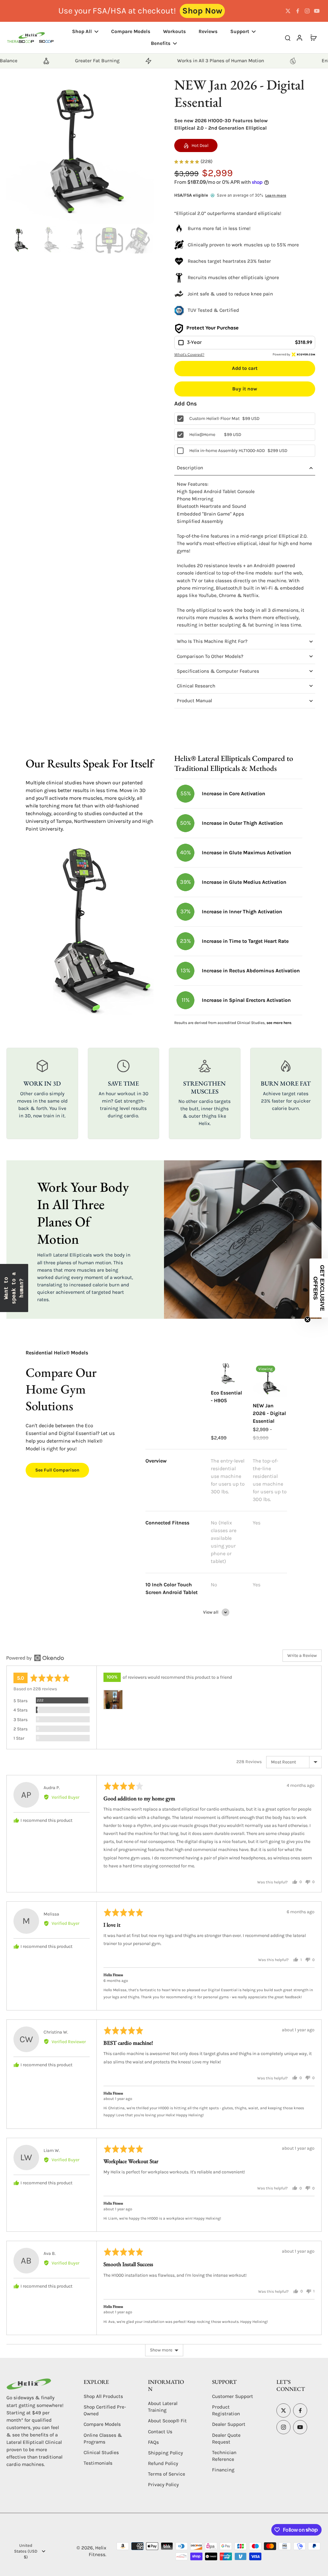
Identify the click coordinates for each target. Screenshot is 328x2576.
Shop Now (202, 11)
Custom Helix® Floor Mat (214, 418)
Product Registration (226, 2410)
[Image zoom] (80, 150)
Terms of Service (167, 2474)
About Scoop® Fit (167, 2421)
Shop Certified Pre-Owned (105, 2410)
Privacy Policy (163, 2485)
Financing (223, 2470)
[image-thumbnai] (20, 240)
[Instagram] (307, 11)
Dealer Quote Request (226, 2439)
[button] (245, 368)
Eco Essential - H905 (226, 1397)
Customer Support (233, 2396)
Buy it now (245, 389)
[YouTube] (317, 11)
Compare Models (102, 2424)
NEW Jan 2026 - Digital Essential (269, 1413)
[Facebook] (298, 11)
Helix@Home (202, 435)
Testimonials (98, 2463)
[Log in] (299, 38)
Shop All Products (103, 2396)
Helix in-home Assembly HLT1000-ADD (227, 451)
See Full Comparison (57, 1470)
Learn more (276, 195)
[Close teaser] (307, 1319)
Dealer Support (229, 2424)
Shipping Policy (165, 2453)
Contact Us (160, 2432)
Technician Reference (224, 2456)
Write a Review (302, 1655)
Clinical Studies (101, 2452)
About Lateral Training (163, 2407)
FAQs (153, 2442)
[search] (288, 38)
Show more (161, 2350)
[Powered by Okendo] (35, 1658)
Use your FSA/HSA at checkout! (117, 11)
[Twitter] (288, 11)
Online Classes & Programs (103, 2439)
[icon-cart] (313, 38)
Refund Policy (163, 2463)
